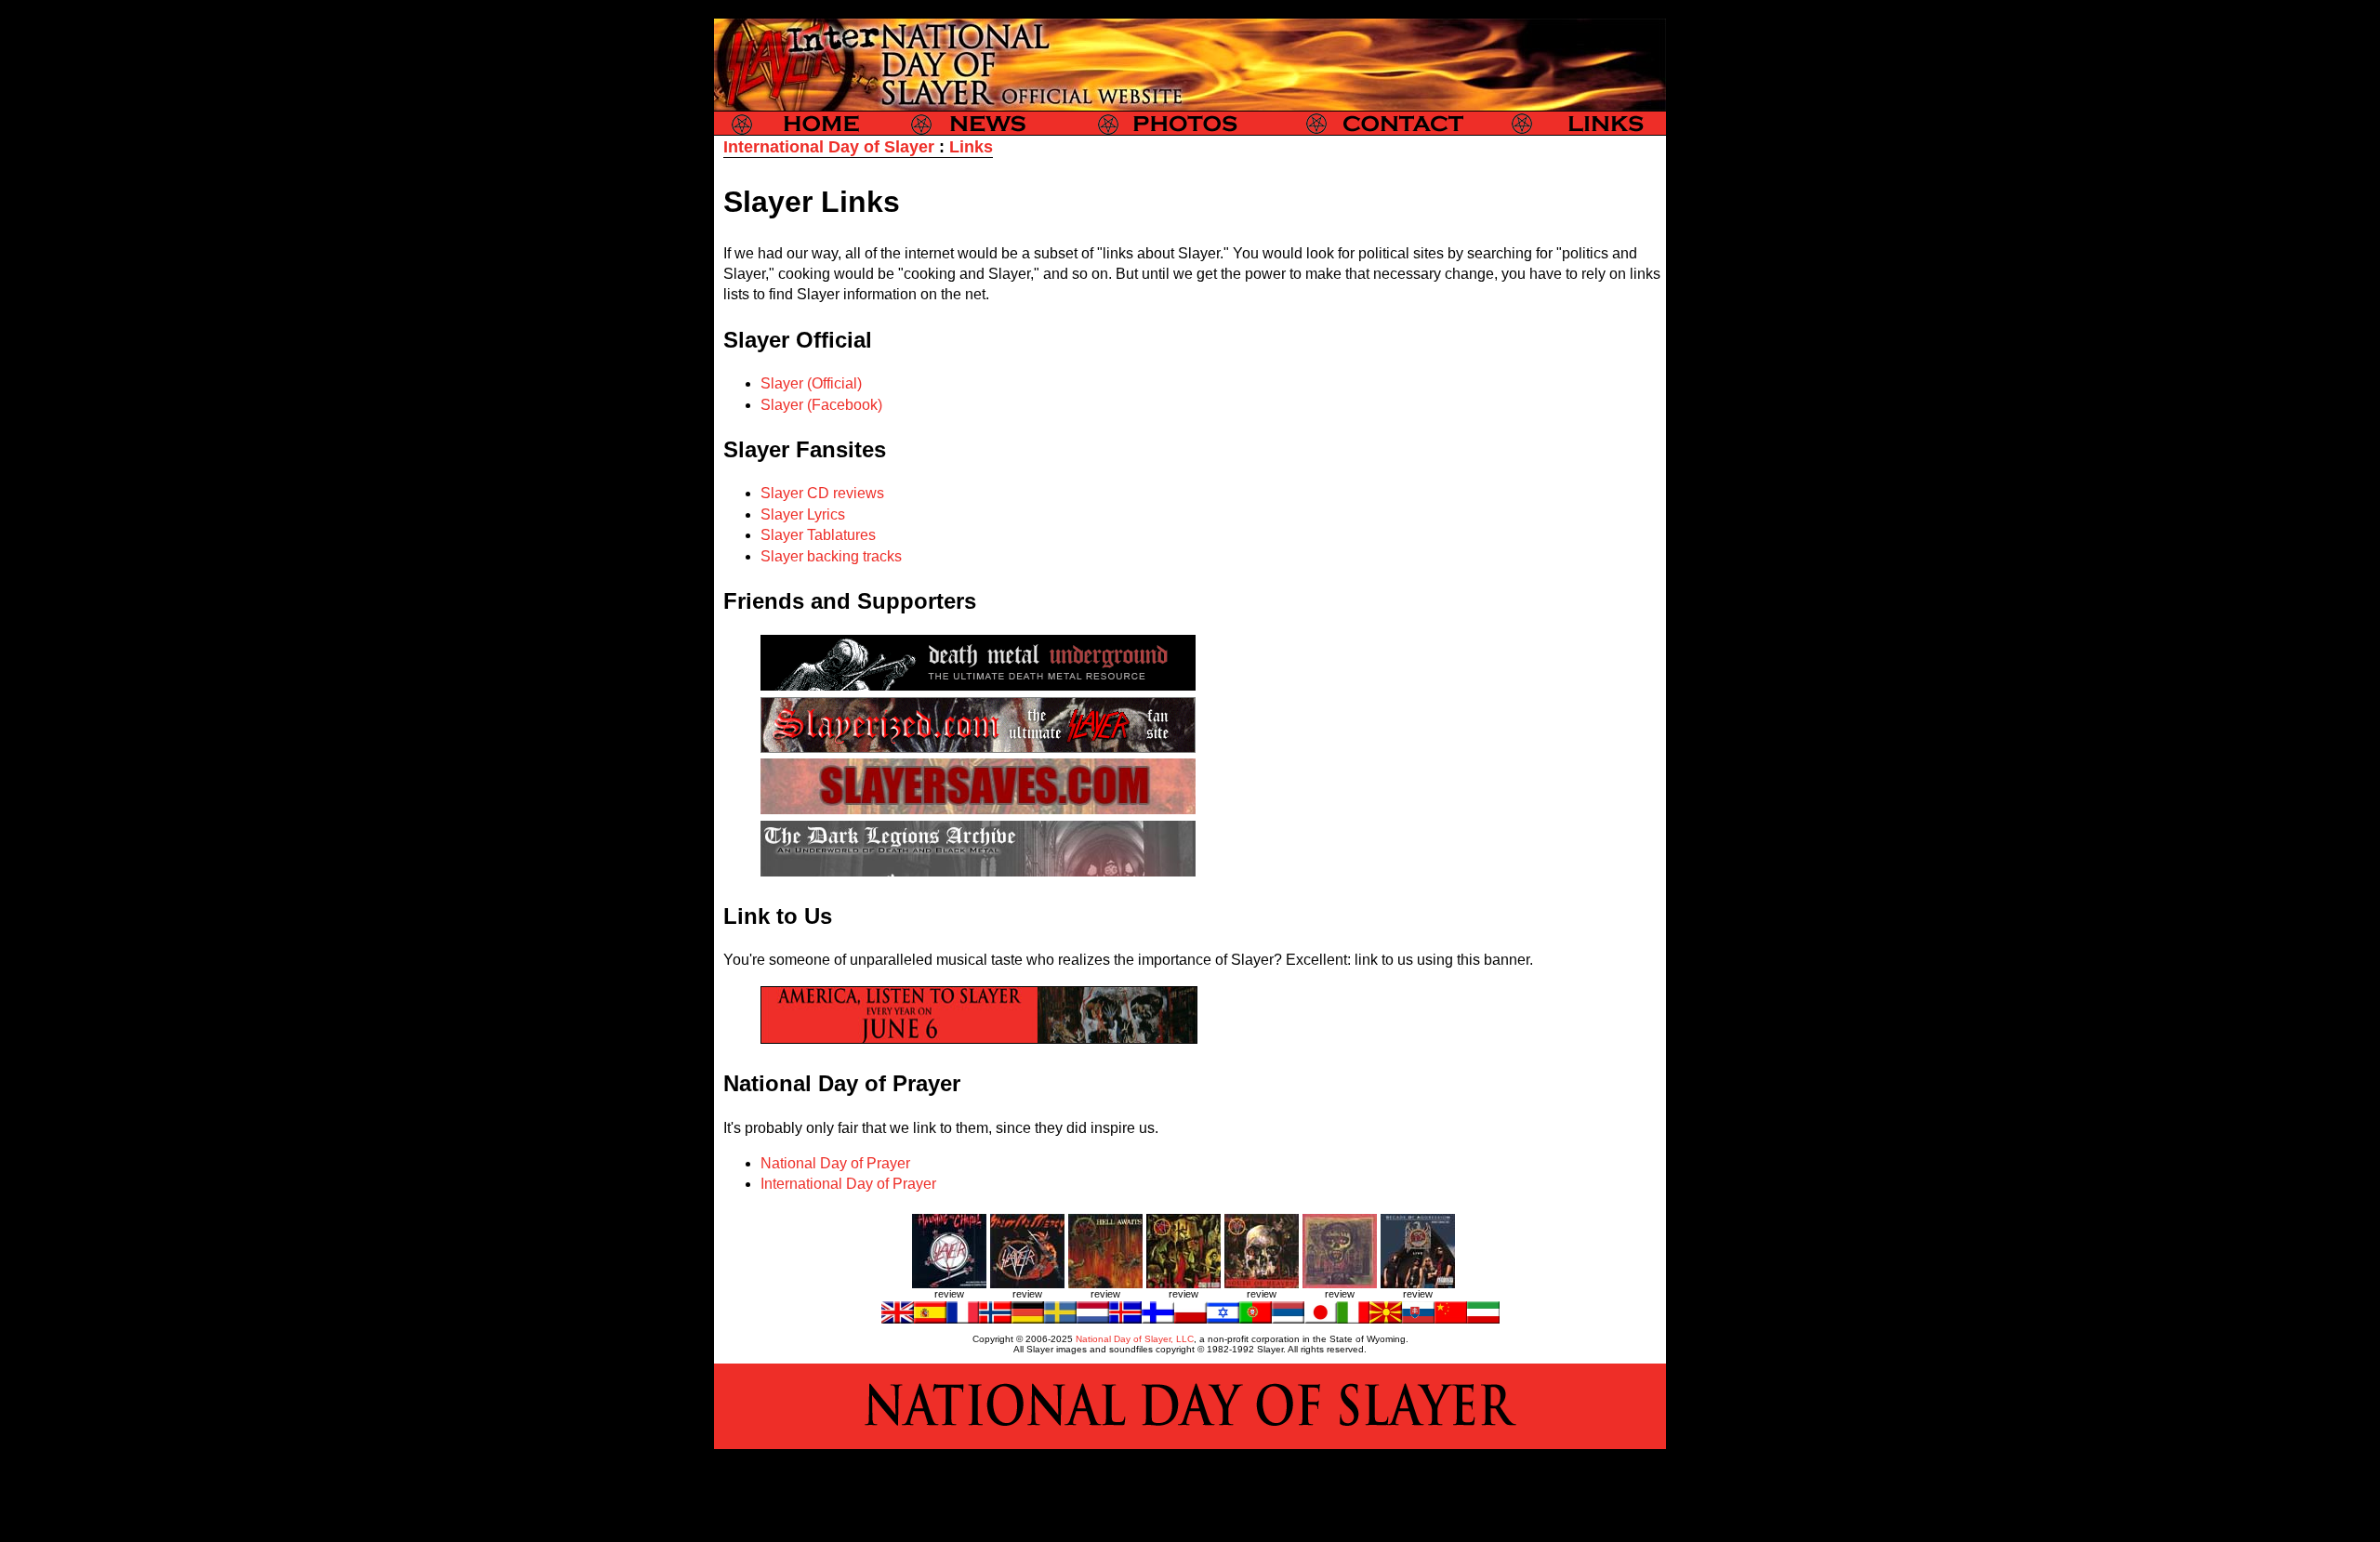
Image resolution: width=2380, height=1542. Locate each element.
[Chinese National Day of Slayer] (1451, 1318)
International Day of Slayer (829, 147)
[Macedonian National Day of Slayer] (1386, 1318)
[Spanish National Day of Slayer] (930, 1318)
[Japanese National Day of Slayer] (1321, 1318)
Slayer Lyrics (803, 514)
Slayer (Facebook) (821, 405)
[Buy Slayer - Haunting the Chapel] (949, 1285)
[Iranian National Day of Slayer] (1483, 1318)
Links (971, 147)
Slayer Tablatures (818, 535)
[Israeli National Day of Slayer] (1223, 1318)
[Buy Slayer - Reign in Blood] (1183, 1285)
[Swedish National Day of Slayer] (1060, 1318)
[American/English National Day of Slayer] (898, 1318)
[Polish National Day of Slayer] (1190, 1318)
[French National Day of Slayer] (963, 1318)
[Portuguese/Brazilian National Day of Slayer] (1256, 1318)
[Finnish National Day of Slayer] (1158, 1318)
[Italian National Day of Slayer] (1353, 1318)
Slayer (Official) (811, 383)
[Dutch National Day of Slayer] (1093, 1318)
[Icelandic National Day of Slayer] (1125, 1318)
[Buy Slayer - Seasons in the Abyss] (1340, 1285)
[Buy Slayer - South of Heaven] (1262, 1285)
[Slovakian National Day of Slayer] (1418, 1318)
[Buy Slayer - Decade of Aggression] (1418, 1285)
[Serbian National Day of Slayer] (1288, 1318)
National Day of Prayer (835, 1163)
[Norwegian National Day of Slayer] (995, 1318)
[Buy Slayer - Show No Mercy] (1027, 1285)
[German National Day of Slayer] (1028, 1318)
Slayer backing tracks (831, 556)
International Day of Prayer (848, 1184)
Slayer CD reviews (822, 493)
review (949, 1294)
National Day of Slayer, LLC (1135, 1339)
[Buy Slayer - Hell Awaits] (1105, 1285)
